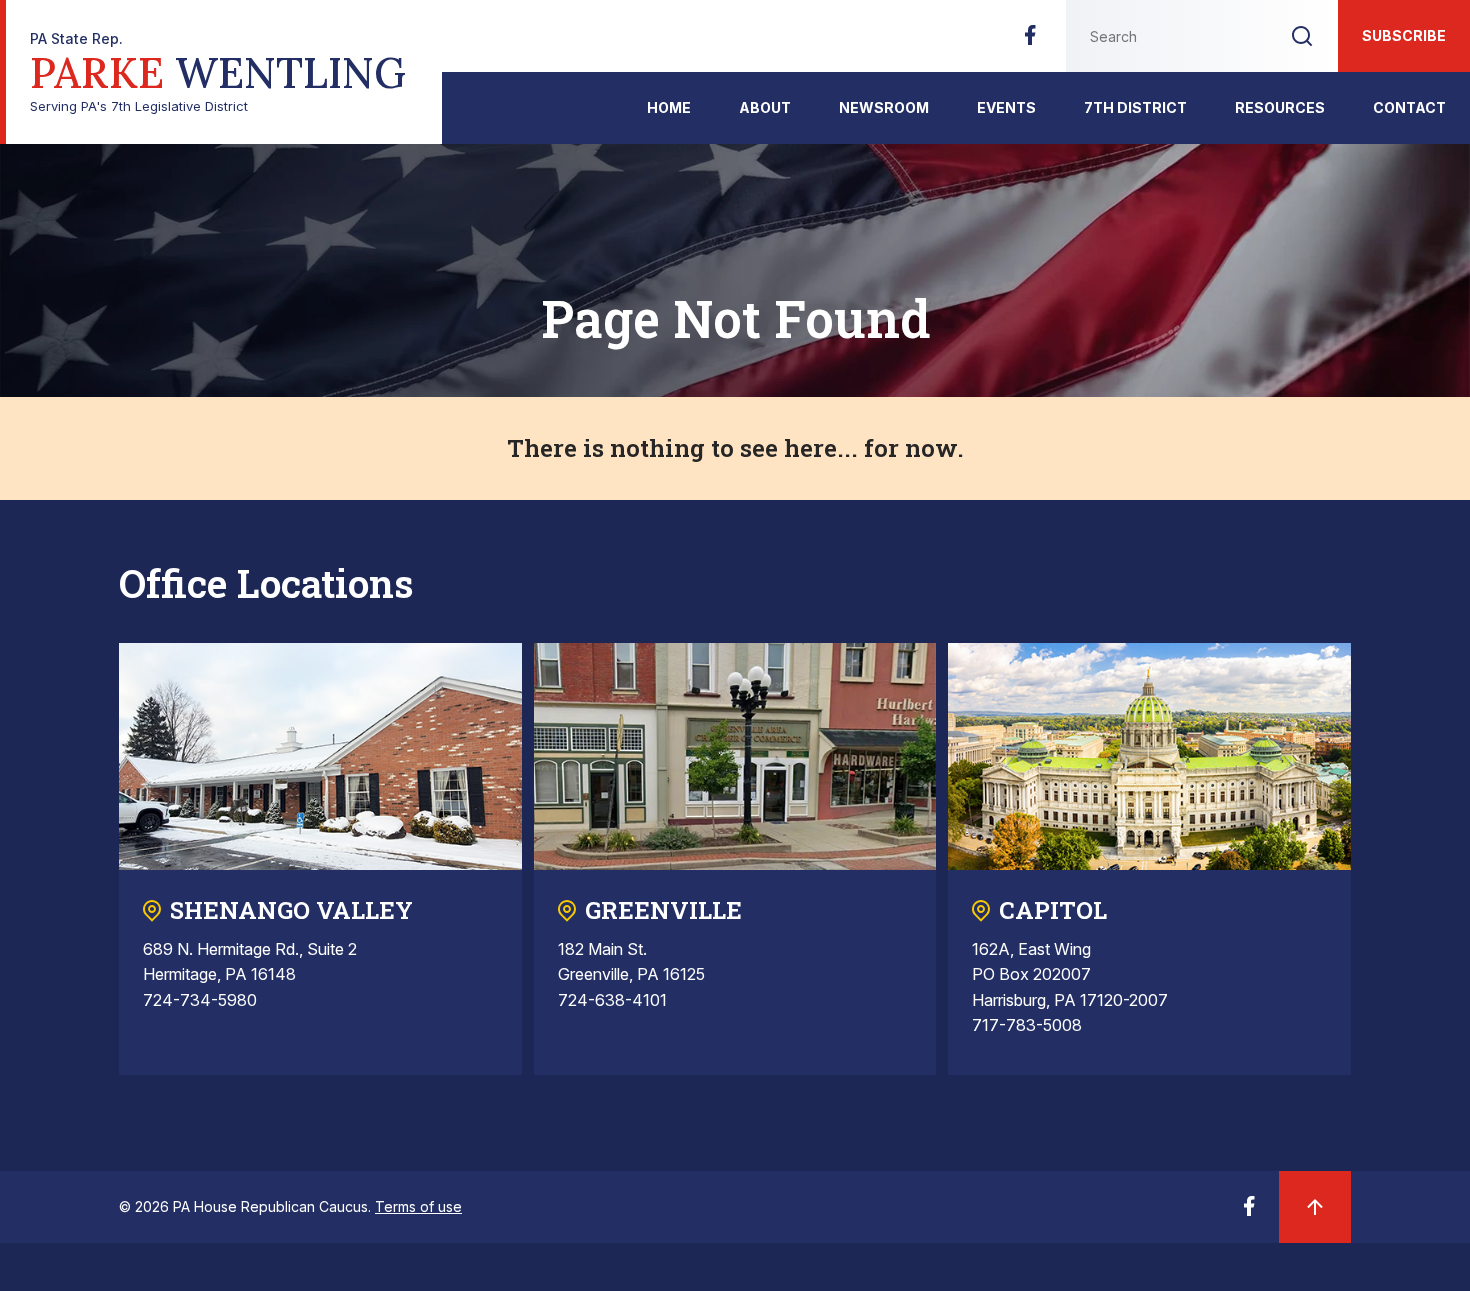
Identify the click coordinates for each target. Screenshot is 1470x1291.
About (765, 107)
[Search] (1302, 36)
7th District (1135, 107)
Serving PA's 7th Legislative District (218, 72)
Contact (1409, 107)
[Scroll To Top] (1315, 1207)
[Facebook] (1030, 41)
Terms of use (418, 1206)
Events (1006, 107)
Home (669, 107)
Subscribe (1404, 35)
